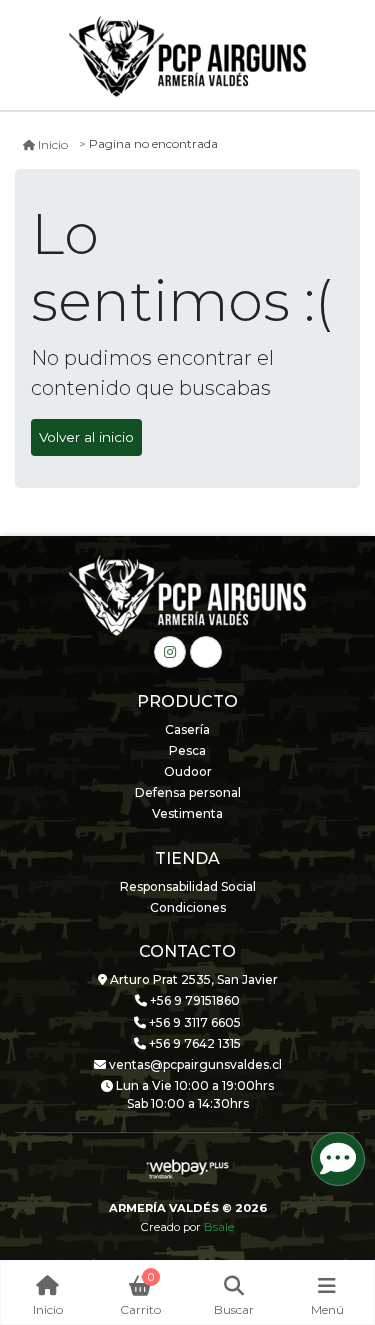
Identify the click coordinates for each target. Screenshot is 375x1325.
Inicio (53, 144)
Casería (187, 729)
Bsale (219, 1227)
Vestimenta (187, 813)
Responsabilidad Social (188, 886)
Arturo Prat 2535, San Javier (192, 979)
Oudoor (188, 771)
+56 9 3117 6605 (193, 1022)
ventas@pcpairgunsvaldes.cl (194, 1064)
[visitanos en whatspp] (206, 652)
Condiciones (188, 907)
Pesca (187, 750)
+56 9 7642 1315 (193, 1043)
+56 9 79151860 (193, 1000)
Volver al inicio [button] (86, 437)
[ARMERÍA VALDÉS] (188, 56)
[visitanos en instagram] (170, 652)
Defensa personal (188, 792)
